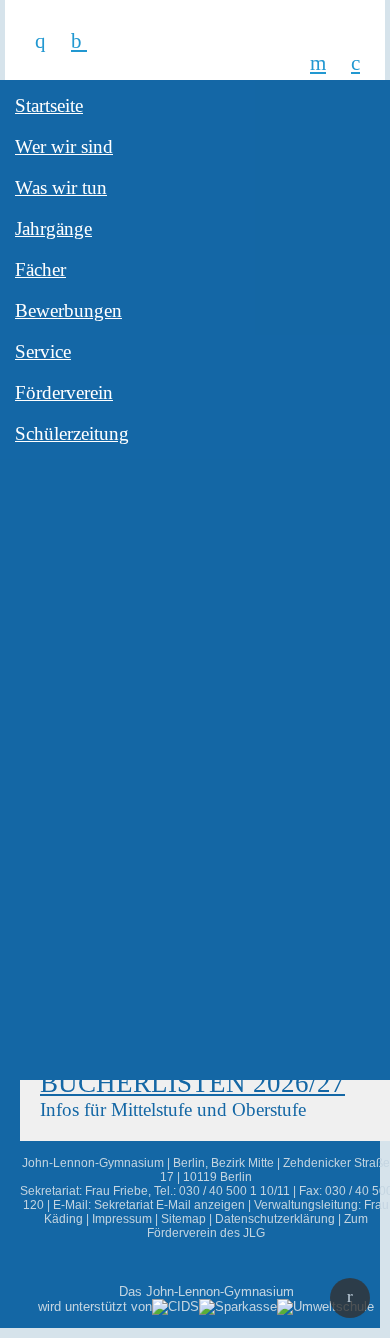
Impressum (122, 1219)
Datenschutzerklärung (275, 1219)
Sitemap (183, 1219)
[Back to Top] (350, 1298)
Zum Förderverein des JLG (257, 1226)
